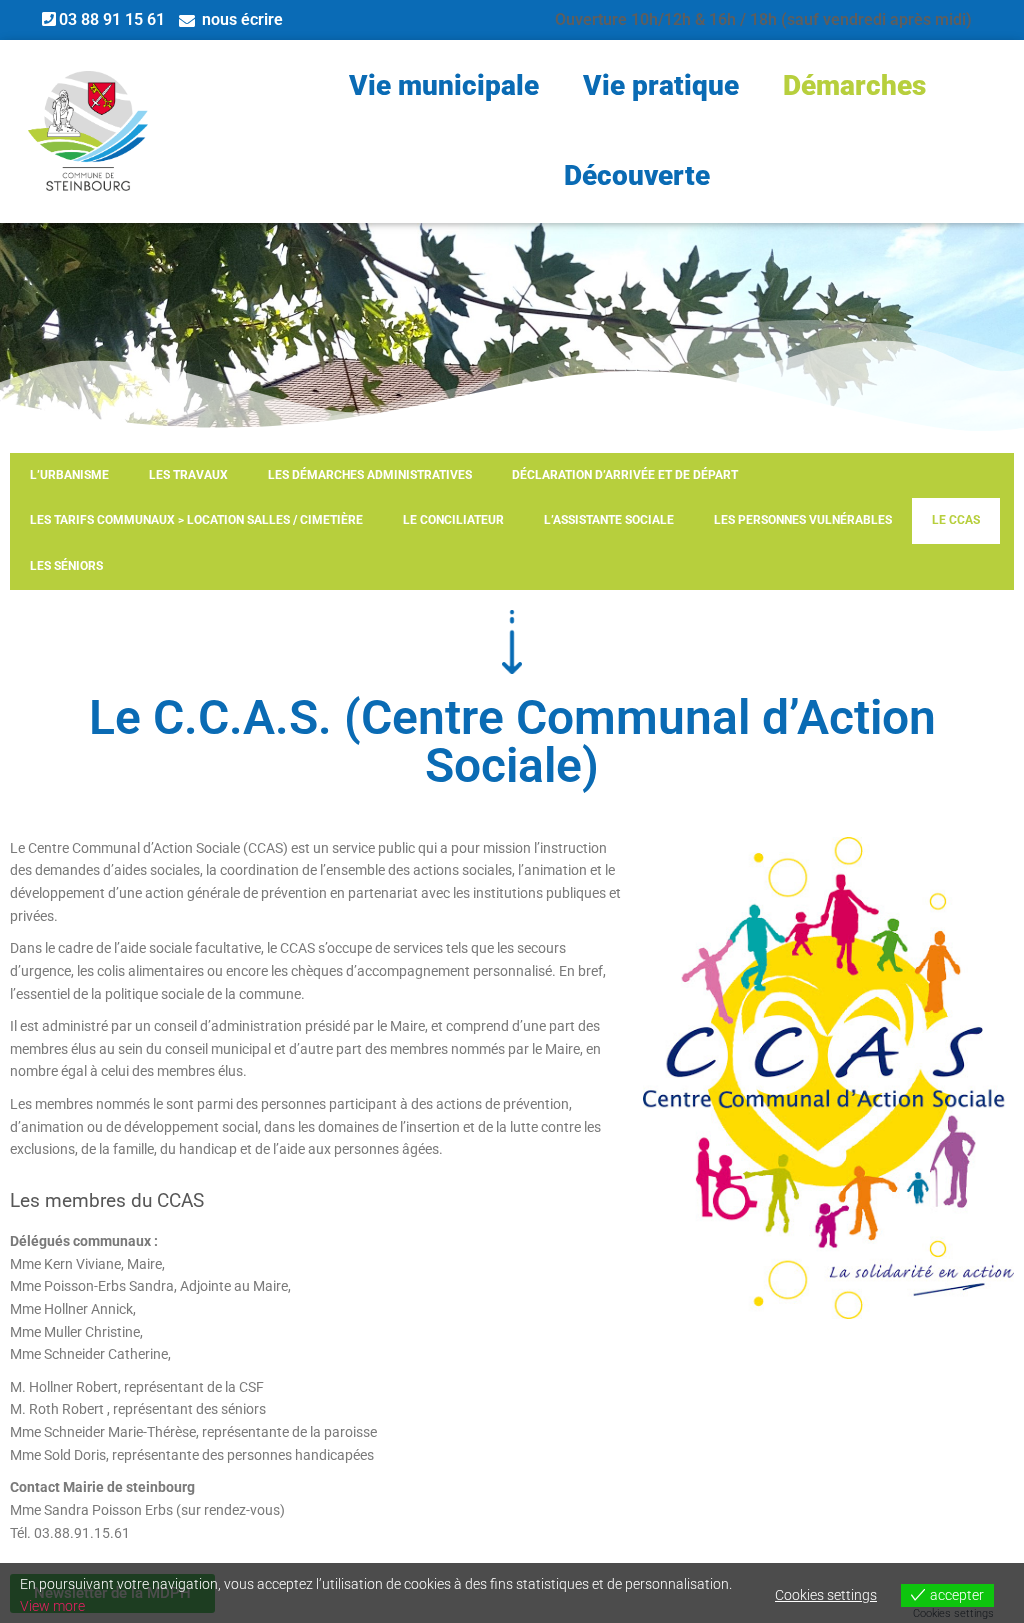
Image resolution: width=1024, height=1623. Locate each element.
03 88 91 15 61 (112, 19)
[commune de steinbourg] (88, 131)
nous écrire (242, 19)
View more (52, 1606)
